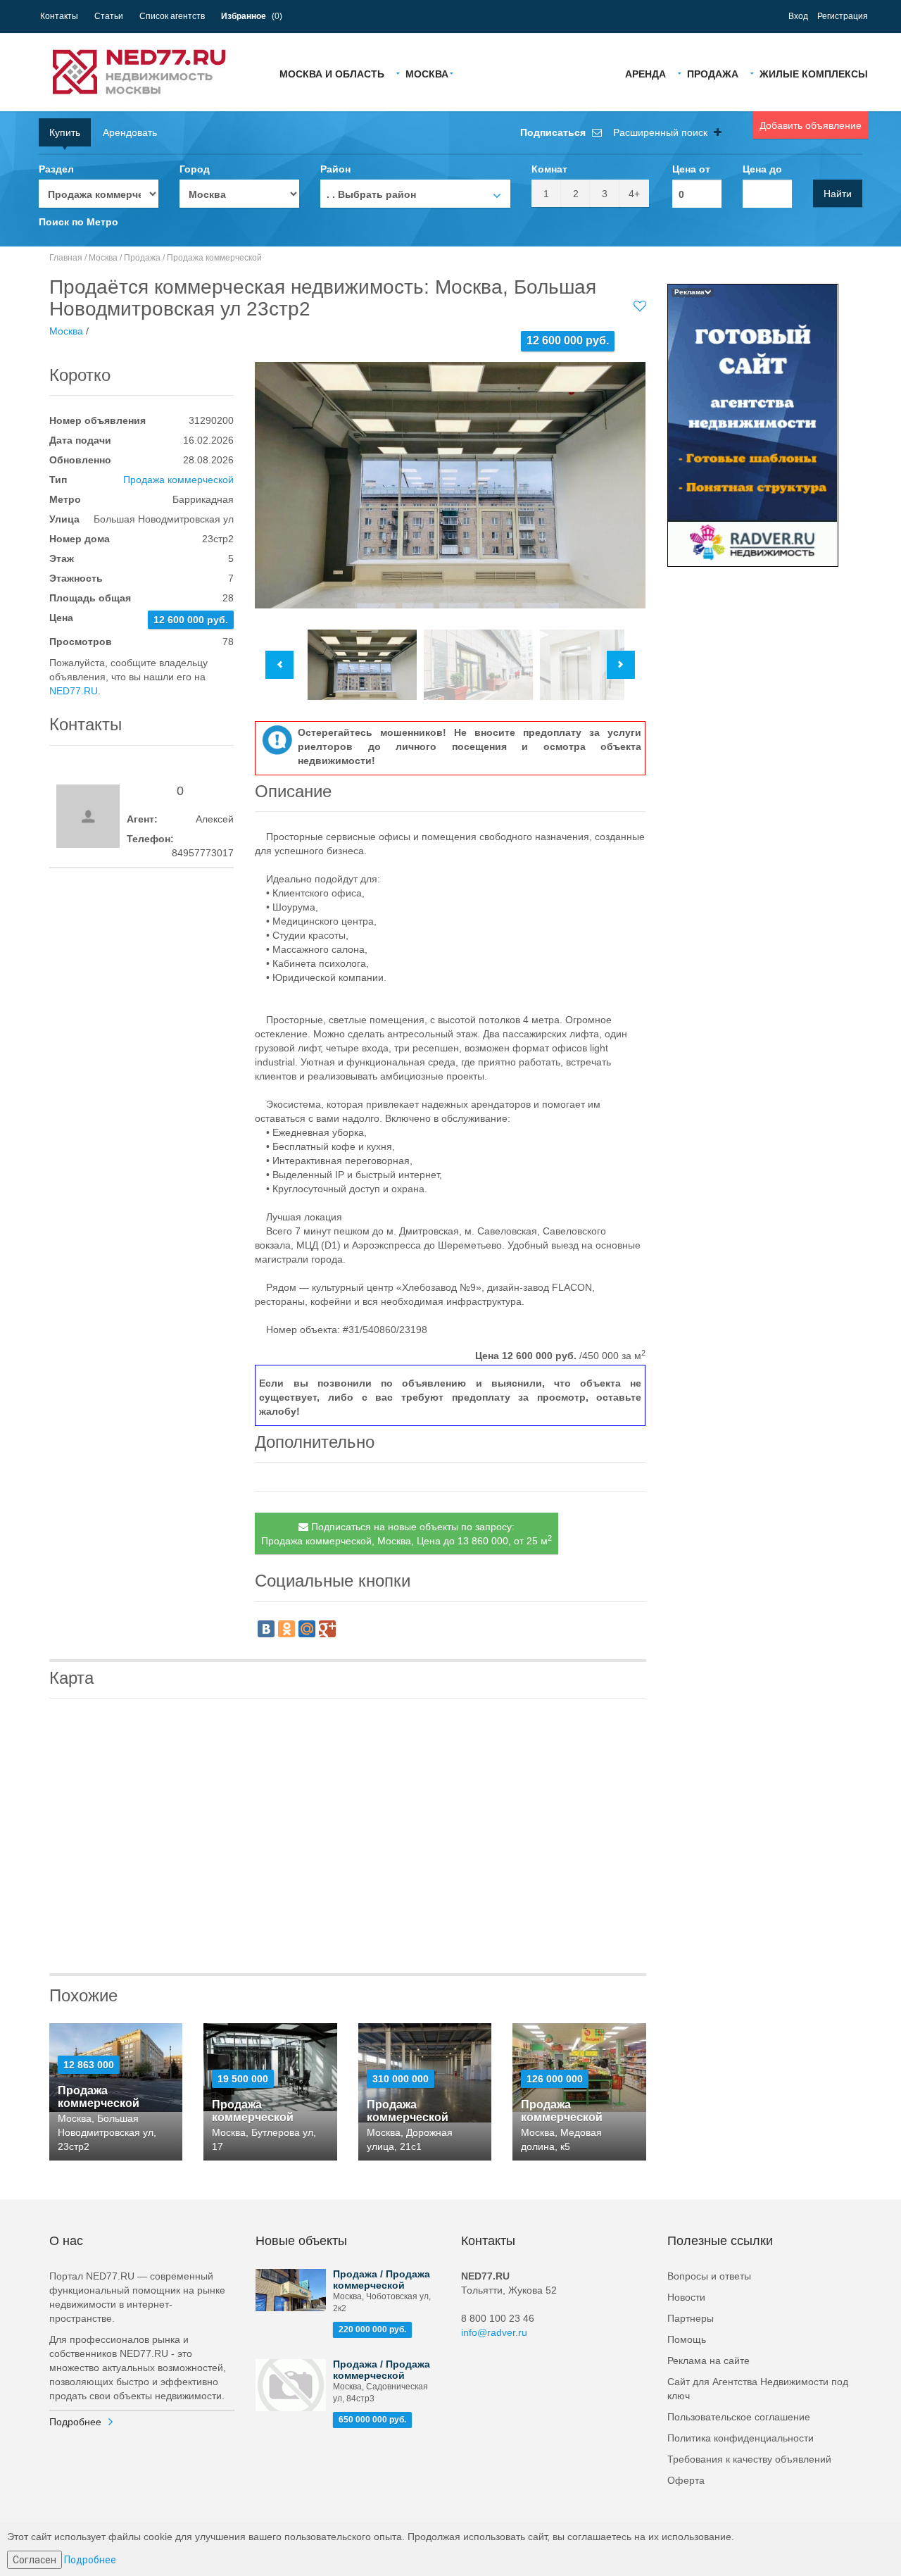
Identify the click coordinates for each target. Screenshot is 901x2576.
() (252, 16)
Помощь (687, 2339)
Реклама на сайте (708, 2361)
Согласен (34, 2560)
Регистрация (843, 16)
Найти (838, 194)
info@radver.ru (494, 2332)
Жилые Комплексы (814, 73)
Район (335, 169)
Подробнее (75, 2422)
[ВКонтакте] (266, 1629)
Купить (65, 132)
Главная (66, 258)
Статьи (109, 16)
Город (195, 169)
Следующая (621, 665)
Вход (798, 16)
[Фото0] (450, 485)
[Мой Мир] (307, 1629)
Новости (686, 2297)
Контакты (59, 16)
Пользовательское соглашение (739, 2417)
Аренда (645, 73)
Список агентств (172, 16)
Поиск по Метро (78, 222)
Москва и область (332, 73)
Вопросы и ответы (709, 2276)
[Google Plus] (327, 1629)
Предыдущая (279, 665)
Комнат (549, 169)
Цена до (762, 169)
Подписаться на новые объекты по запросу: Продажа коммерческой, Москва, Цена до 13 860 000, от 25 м (407, 1534)
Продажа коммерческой (214, 258)
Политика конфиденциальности (741, 2438)
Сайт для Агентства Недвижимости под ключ (758, 2389)
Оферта (686, 2480)
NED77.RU (74, 691)
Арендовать (130, 132)
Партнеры (691, 2318)
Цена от (691, 169)
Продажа (713, 73)
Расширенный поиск (662, 132)
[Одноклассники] (286, 1629)
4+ (634, 194)
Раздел (56, 169)
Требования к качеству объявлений (749, 2459)
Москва (427, 73)
